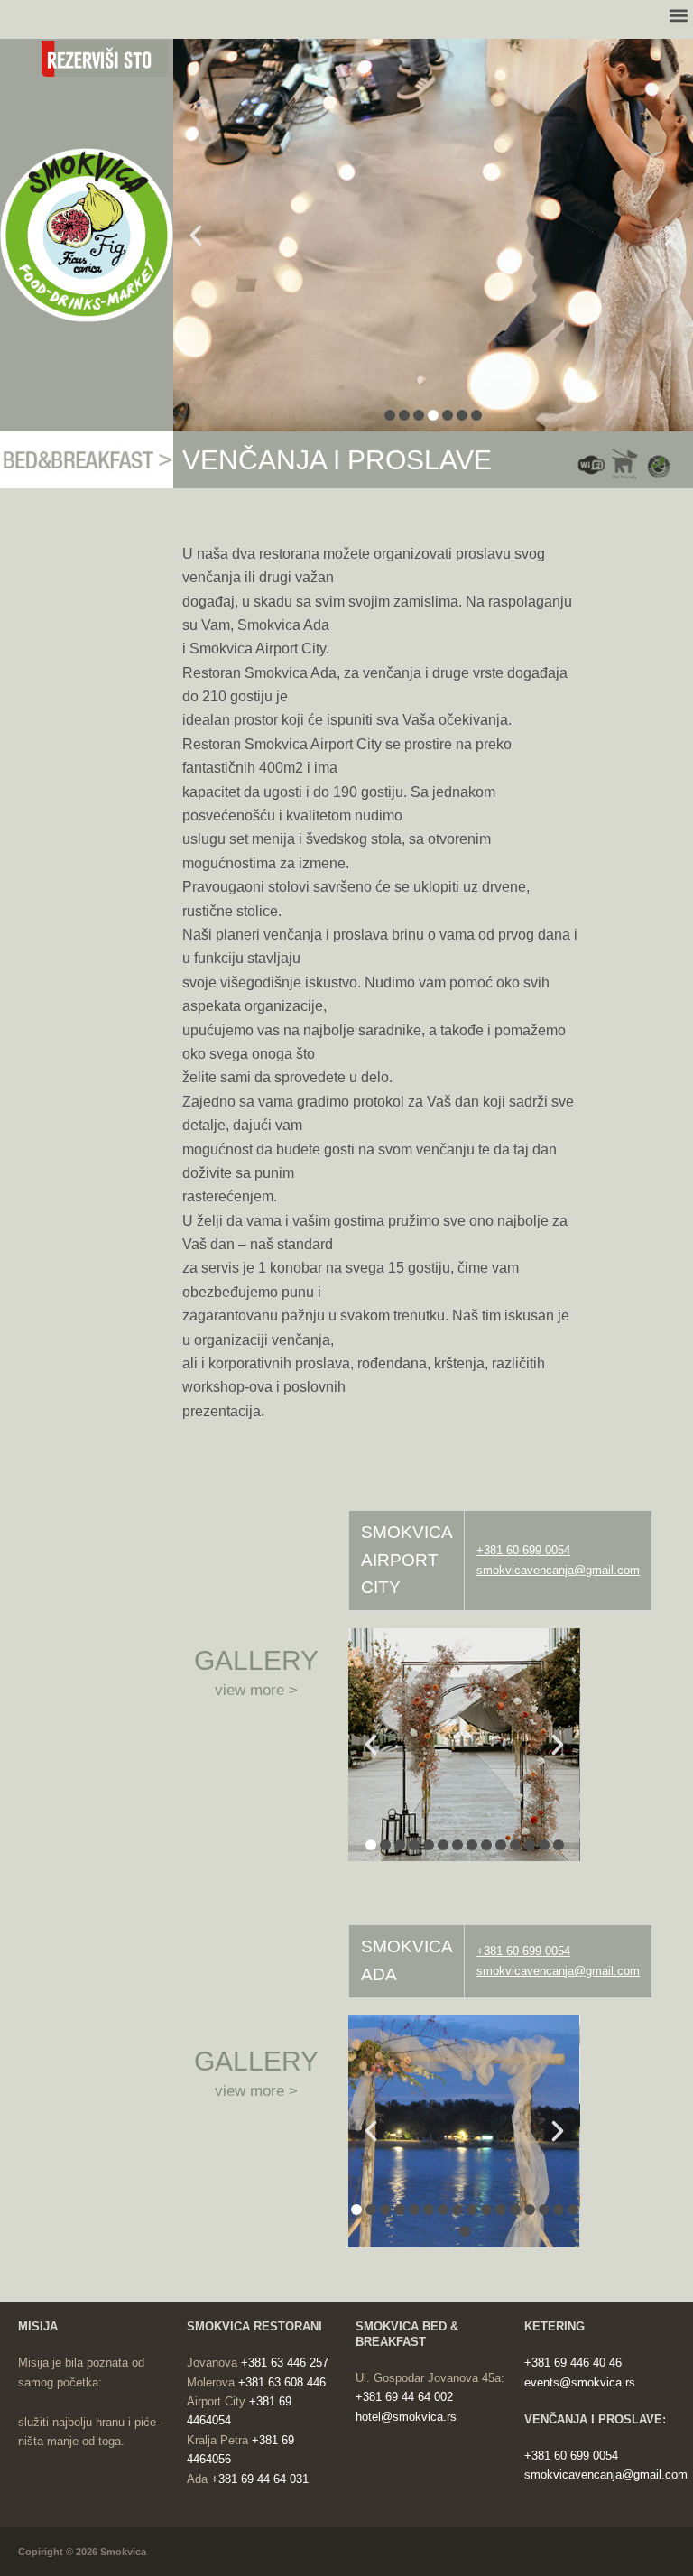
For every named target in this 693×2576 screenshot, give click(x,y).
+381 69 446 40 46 (573, 2363)
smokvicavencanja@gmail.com (558, 1570)
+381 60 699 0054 (523, 1951)
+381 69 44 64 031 (260, 2479)
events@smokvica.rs (580, 2382)
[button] (115, 59)
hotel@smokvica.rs (406, 2417)
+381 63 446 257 (285, 2363)
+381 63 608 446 (282, 2382)
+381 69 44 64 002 (404, 2397)
